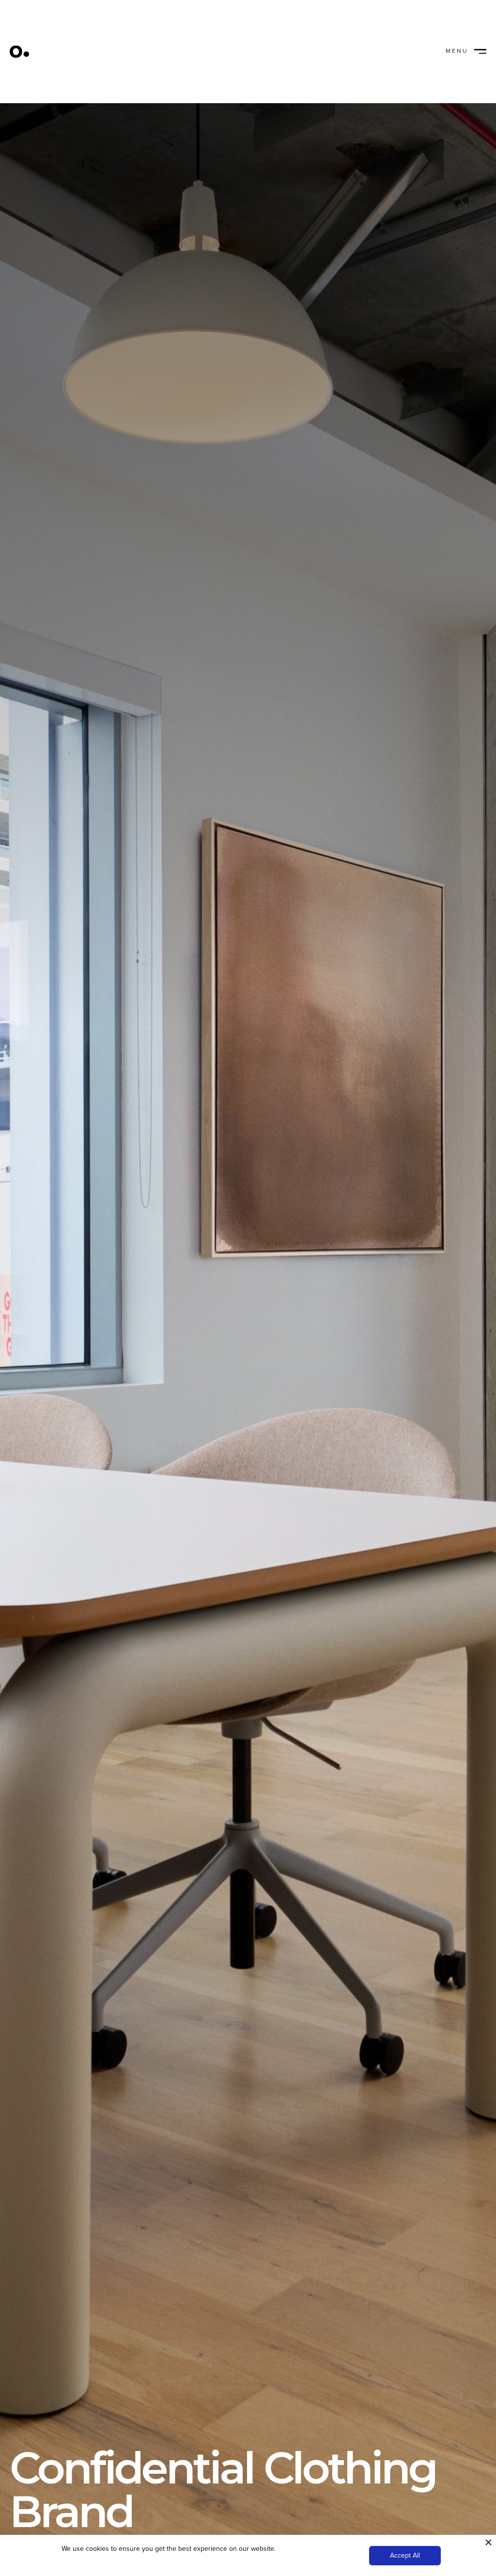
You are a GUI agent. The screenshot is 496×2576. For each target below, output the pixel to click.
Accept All (405, 2555)
